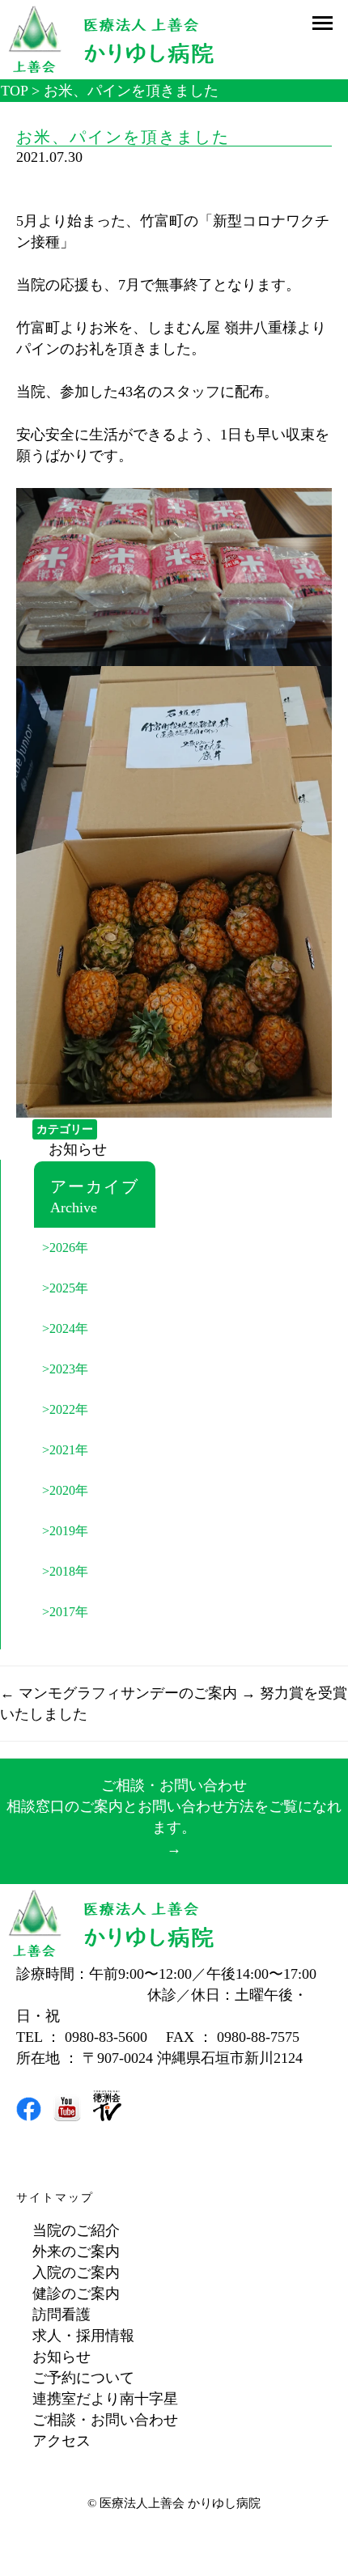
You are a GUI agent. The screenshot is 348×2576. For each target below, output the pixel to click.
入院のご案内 (76, 2273)
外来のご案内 (76, 2251)
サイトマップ (55, 2198)
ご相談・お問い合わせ (105, 2420)
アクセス (62, 2441)
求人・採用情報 (83, 2336)
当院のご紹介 (76, 2230)
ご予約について (83, 2378)
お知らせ (78, 1149)
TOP (14, 91)
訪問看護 (62, 2315)
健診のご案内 (76, 2294)
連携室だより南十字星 (105, 2399)
